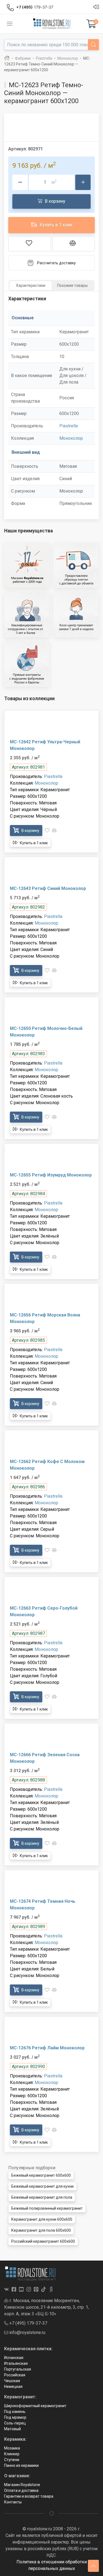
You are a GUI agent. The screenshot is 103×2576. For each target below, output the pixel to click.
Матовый (12, 2429)
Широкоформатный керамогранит (35, 2406)
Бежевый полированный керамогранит (47, 2208)
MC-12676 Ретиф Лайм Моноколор (47, 2048)
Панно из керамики (21, 2465)
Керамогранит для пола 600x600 (41, 2230)
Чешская (12, 2381)
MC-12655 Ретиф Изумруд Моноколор (51, 1175)
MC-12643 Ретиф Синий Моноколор (48, 888)
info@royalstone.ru (27, 2332)
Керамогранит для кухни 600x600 (42, 2219)
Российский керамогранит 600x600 (43, 2241)
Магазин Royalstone (22, 2485)
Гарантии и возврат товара (29, 2496)
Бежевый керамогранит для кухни (42, 2186)
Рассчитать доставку (56, 263)
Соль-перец (15, 2423)
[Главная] (7, 58)
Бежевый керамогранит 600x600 (41, 2175)
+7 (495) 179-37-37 (28, 2323)
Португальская (18, 2369)
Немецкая (13, 2387)
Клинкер (12, 2454)
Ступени (12, 2460)
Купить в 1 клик (55, 225)
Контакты (13, 2502)
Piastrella (69, 426)
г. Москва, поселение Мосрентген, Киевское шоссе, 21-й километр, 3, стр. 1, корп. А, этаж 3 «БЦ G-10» (47, 2307)
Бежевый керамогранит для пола (42, 2197)
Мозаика (12, 2448)
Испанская (14, 2358)
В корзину (55, 201)
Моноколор (71, 438)
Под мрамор (15, 2417)
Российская (15, 2375)
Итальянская (16, 2363)
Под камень (15, 2412)
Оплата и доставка (21, 2490)
